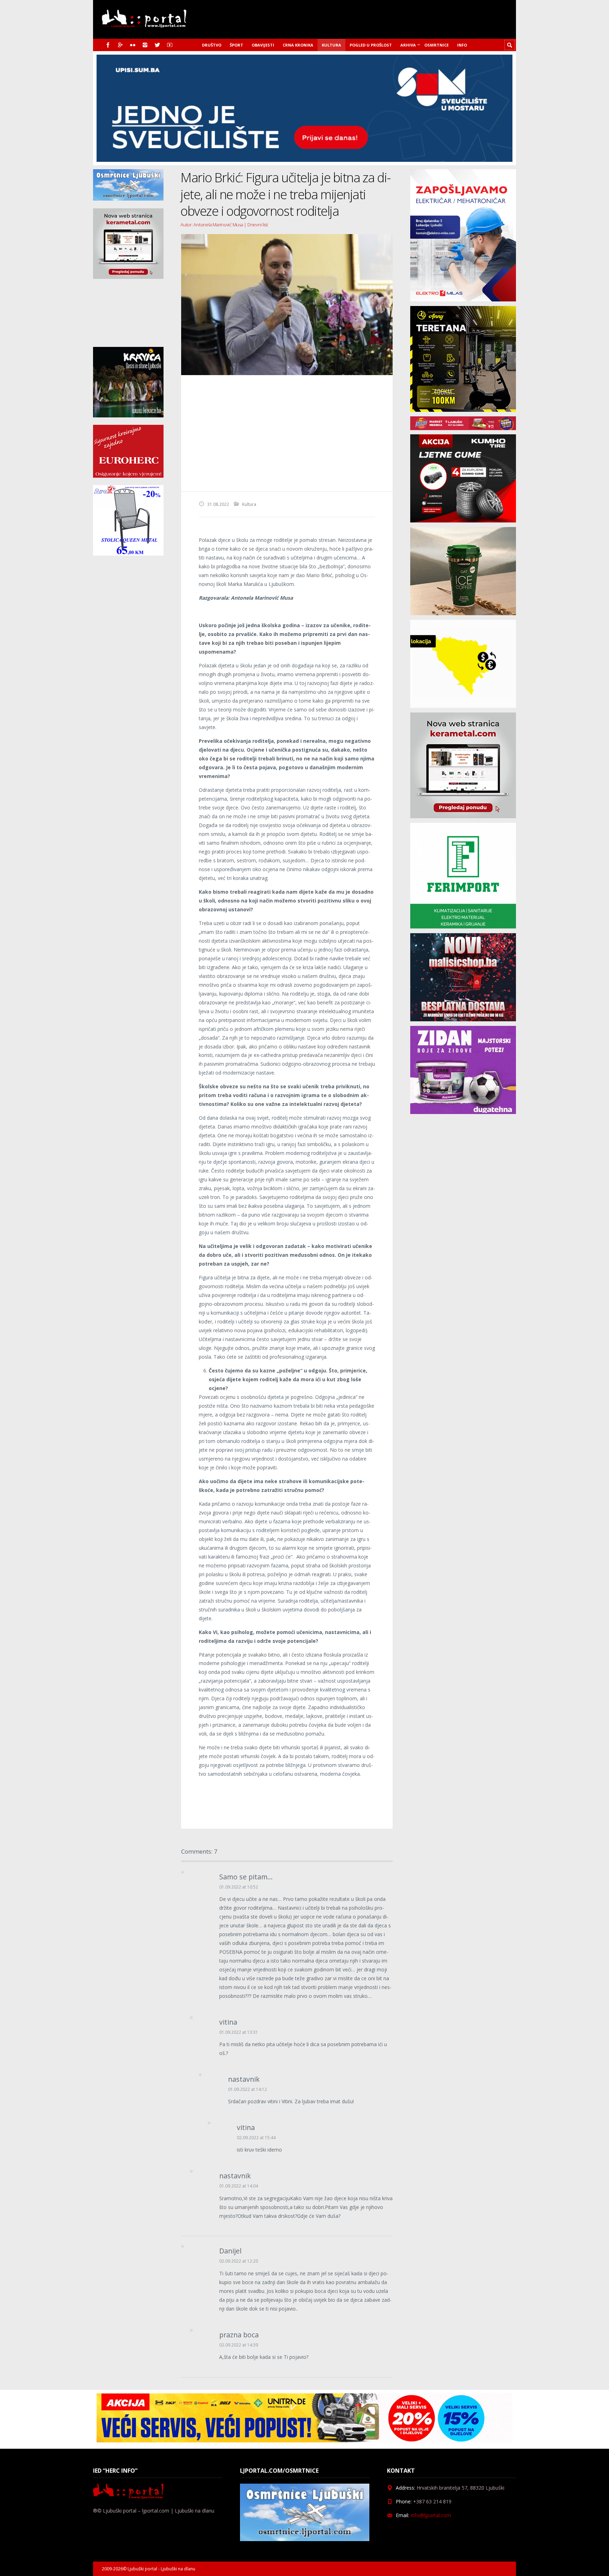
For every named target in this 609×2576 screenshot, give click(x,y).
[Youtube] (170, 45)
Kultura (331, 45)
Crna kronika (298, 45)
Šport (236, 45)
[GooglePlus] (120, 45)
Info (462, 45)
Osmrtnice (436, 45)
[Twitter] (157, 45)
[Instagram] (145, 45)
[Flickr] (133, 45)
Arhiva (408, 45)
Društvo (212, 45)
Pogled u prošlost (371, 45)
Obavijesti (263, 45)
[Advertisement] (287, 433)
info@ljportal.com (431, 2515)
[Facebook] (108, 45)
